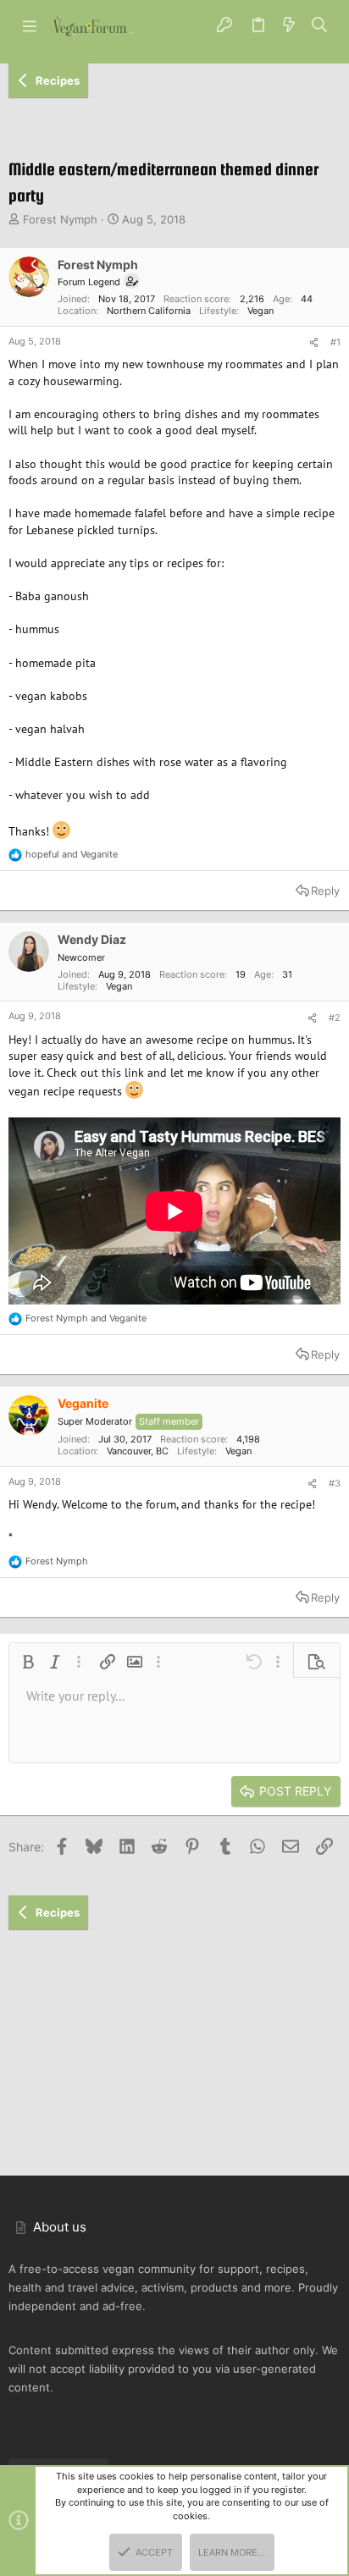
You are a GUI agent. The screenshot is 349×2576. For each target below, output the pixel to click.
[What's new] (289, 25)
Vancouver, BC (138, 1451)
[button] (30, 25)
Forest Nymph (60, 219)
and (72, 854)
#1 (335, 342)
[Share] (314, 343)
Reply (325, 891)
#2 (335, 1018)
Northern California (149, 311)
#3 (335, 1483)
